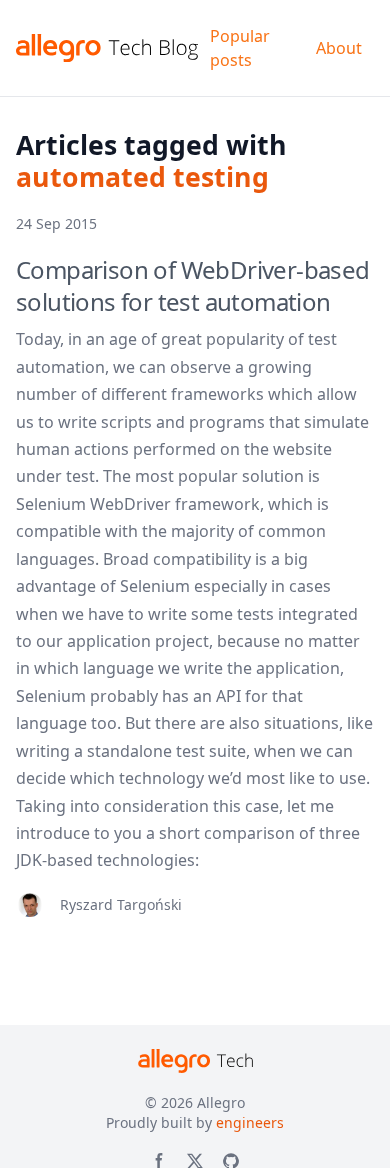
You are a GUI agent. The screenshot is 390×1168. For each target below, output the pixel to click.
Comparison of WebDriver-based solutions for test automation (193, 285)
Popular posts (240, 48)
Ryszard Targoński (121, 904)
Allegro (221, 1102)
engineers (250, 1122)
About (339, 48)
